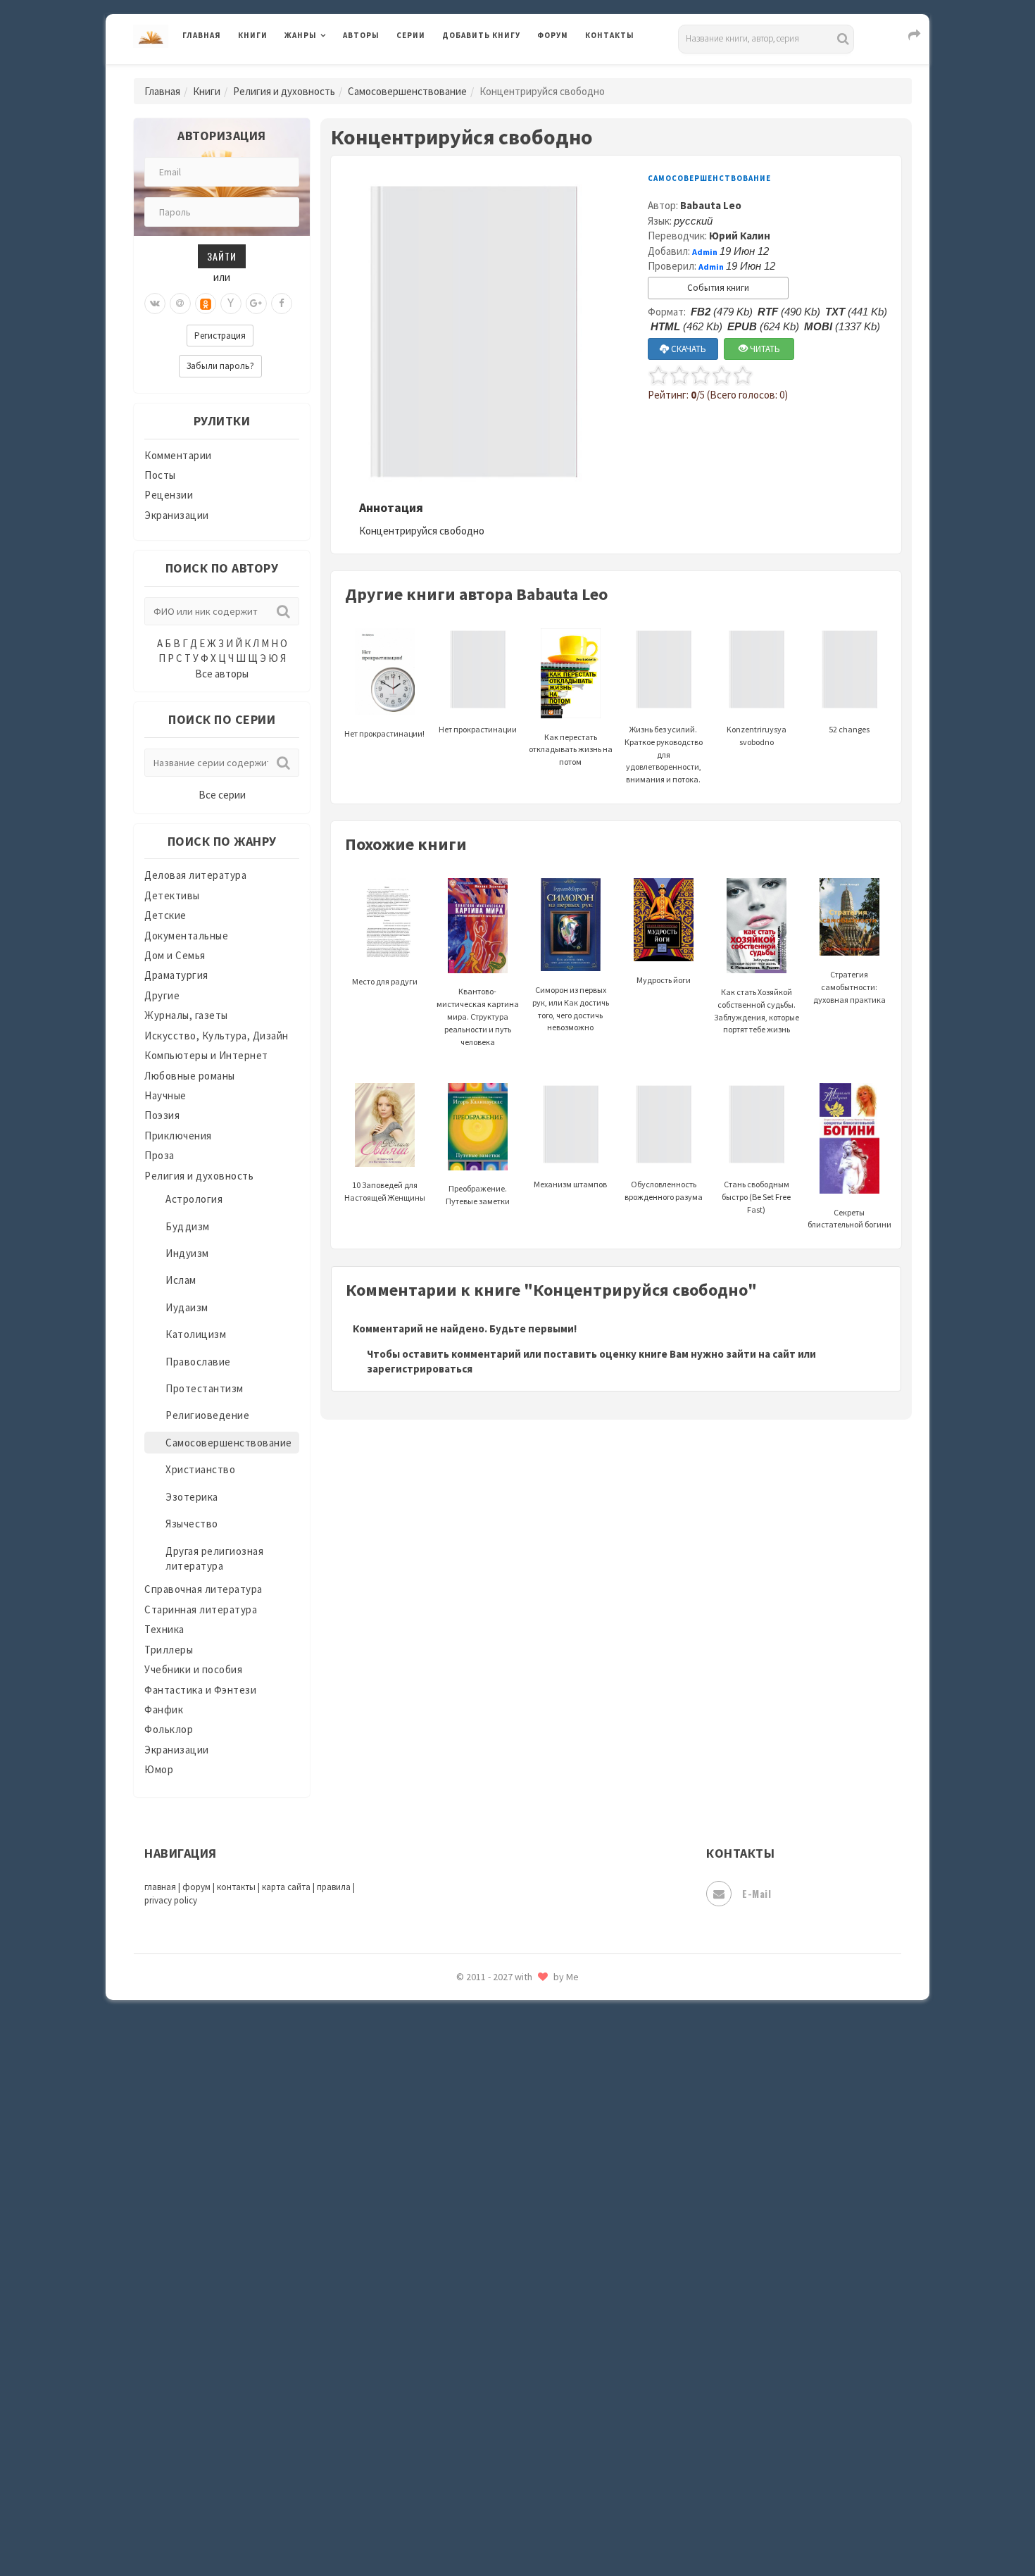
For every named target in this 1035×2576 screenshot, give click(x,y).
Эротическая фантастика (506, 2465)
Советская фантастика (500, 2087)
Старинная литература (201, 1609)
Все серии (222, 795)
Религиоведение (207, 1415)
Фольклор (169, 1729)
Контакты (610, 35)
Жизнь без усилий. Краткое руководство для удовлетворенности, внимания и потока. (664, 754)
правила (334, 1887)
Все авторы (222, 674)
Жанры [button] (301, 35)
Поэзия (162, 1115)
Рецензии (169, 495)
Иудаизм (187, 1307)
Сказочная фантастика (500, 2025)
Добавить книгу (481, 35)
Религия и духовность (284, 91)
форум (196, 1887)
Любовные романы (190, 1076)
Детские (165, 915)
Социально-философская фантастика (537, 2150)
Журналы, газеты (186, 1015)
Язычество (192, 1524)
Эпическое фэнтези (491, 2434)
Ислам (181, 1280)
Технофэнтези (479, 2245)
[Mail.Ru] (180, 304)
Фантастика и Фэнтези (200, 1690)
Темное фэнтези (483, 2213)
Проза (159, 1155)
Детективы (172, 895)
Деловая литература (493, 72)
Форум (553, 35)
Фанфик (164, 1709)
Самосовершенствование (407, 91)
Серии (411, 35)
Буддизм (188, 1226)
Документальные (186, 936)
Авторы (361, 35)
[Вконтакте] (155, 304)
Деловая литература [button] (334, 72)
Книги (253, 35)
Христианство (200, 1469)
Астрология (194, 1199)
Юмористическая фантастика (517, 2528)
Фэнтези (464, 2339)
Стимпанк (468, 2182)
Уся (452, 2308)
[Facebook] (282, 304)
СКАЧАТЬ (688, 349)
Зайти (222, 256)
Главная (202, 35)
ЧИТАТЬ (764, 349)
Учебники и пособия (193, 1669)
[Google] (256, 304)
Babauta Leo (711, 205)
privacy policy (171, 1900)
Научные (165, 1095)
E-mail (757, 1893)
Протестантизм (205, 1388)
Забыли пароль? (220, 366)
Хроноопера (472, 2370)
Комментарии (178, 455)
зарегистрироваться (420, 1369)
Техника (164, 1629)
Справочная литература (203, 1589)
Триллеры (169, 1650)
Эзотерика (192, 1497)
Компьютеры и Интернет (206, 1055)
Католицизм (196, 1334)
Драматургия (176, 975)
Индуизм (187, 1253)
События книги (718, 288)
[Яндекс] (231, 304)
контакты (236, 1887)
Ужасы (459, 2276)
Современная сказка (493, 2119)
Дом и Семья (175, 955)
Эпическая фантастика (500, 2402)
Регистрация (220, 336)
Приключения (178, 1136)
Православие (198, 1362)
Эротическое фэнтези (497, 2496)
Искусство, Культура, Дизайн (217, 1036)
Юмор (159, 1769)
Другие (162, 995)
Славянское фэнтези (494, 2056)
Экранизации (177, 515)
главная (160, 1887)
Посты (160, 475)
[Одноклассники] (206, 304)
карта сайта (286, 1887)
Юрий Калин (740, 236)
